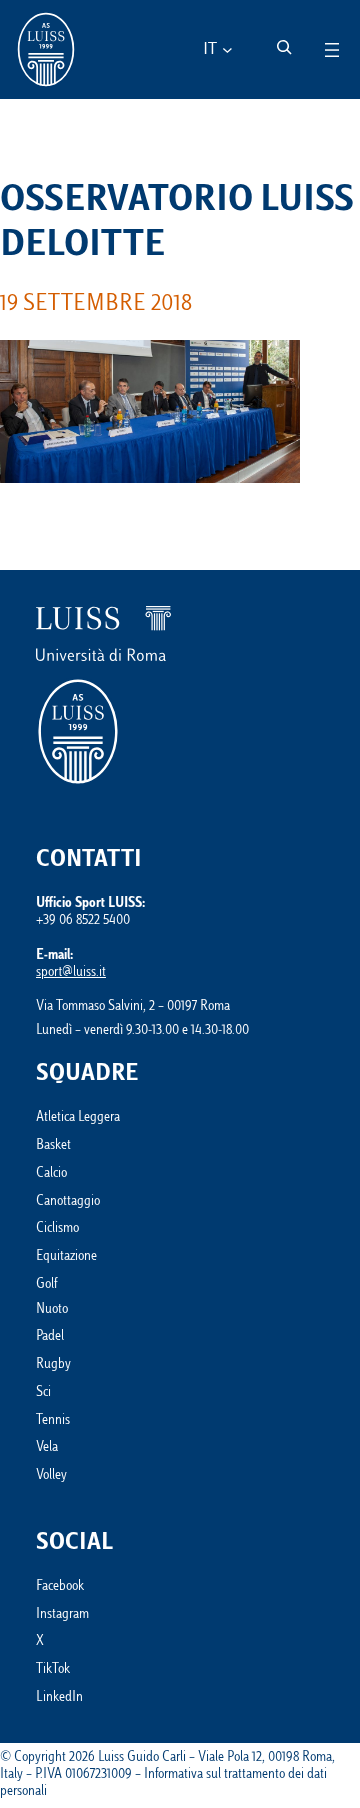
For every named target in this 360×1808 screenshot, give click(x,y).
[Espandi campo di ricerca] (284, 47)
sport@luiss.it (71, 973)
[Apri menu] (332, 50)
